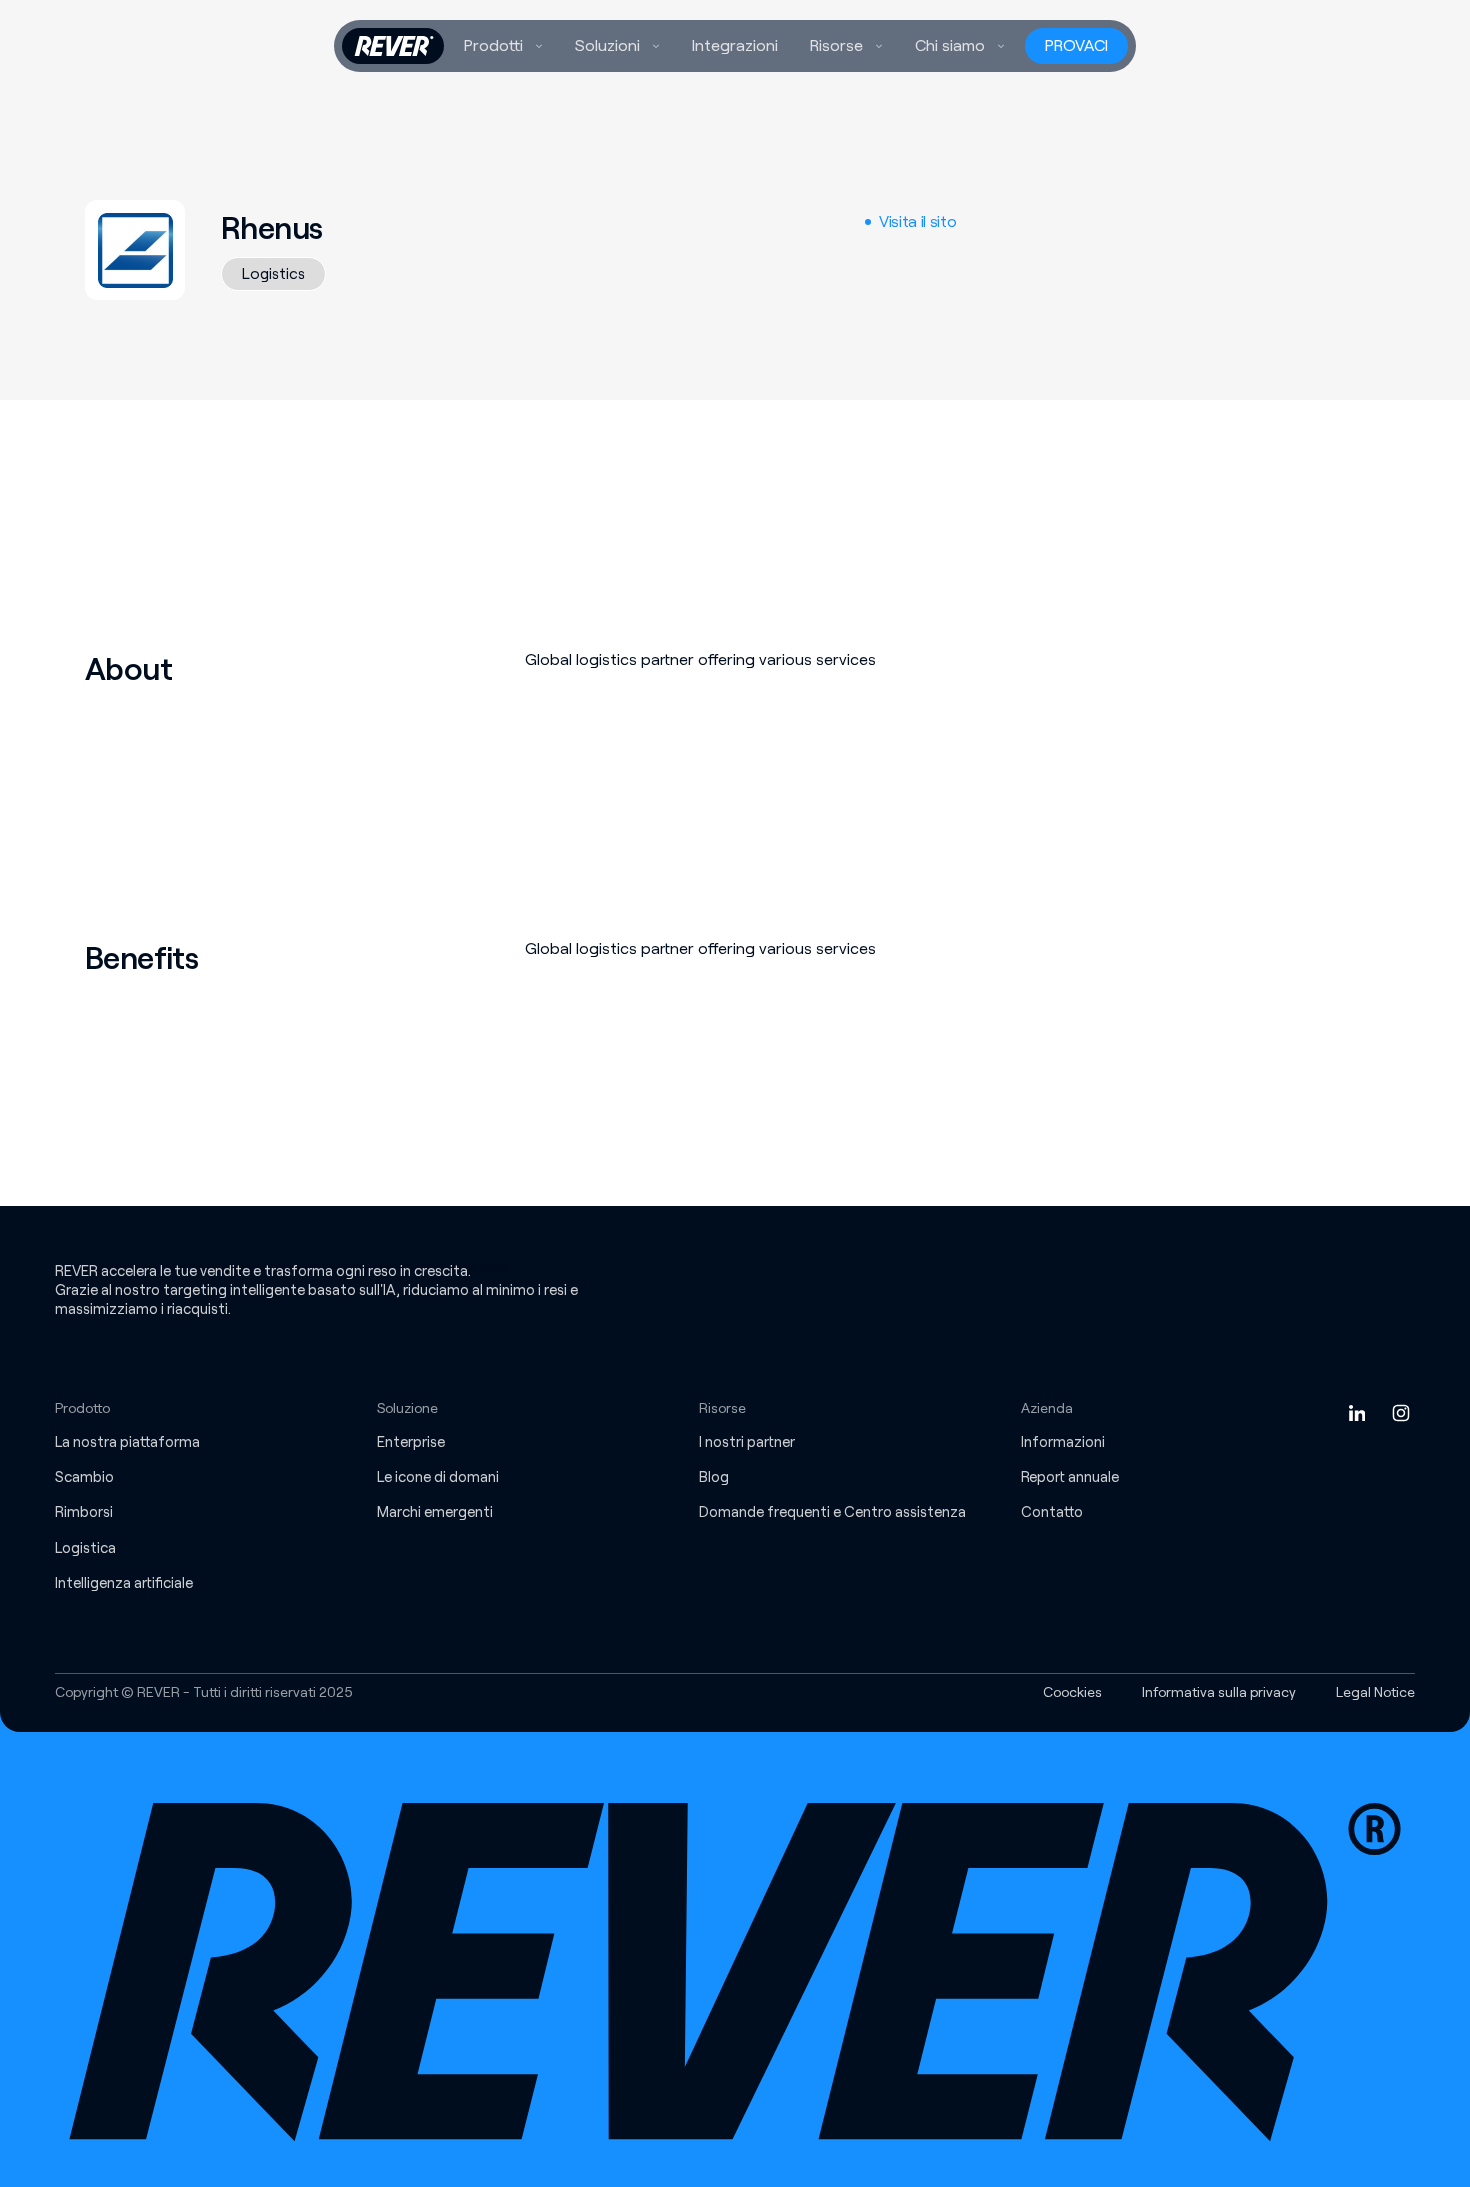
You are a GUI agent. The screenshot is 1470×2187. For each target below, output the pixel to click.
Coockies (1072, 1692)
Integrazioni (735, 45)
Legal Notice (1375, 1692)
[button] (503, 46)
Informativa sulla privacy (1219, 1692)
